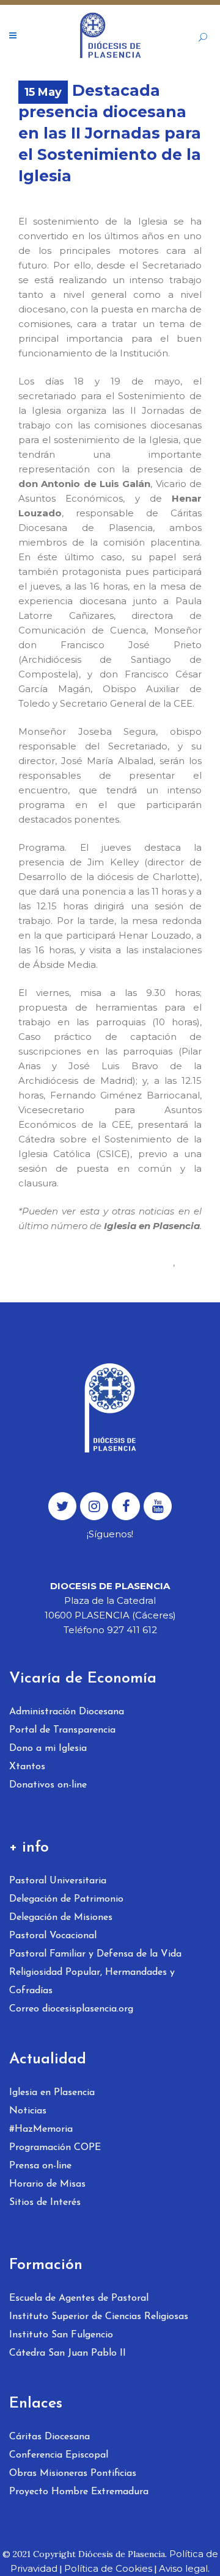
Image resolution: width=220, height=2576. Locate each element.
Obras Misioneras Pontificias (73, 2473)
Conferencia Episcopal (59, 2455)
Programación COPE (55, 2148)
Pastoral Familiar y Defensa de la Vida (95, 1954)
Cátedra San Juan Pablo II (68, 2353)
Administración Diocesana (67, 1712)
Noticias (28, 2111)
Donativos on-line (48, 1785)
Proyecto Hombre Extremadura (79, 2492)
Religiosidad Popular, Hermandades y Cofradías (92, 1982)
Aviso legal (183, 2568)
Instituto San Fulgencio (61, 2335)
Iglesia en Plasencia (52, 2093)
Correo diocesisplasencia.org (71, 2009)
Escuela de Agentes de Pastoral (79, 2298)
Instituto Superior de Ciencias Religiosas (99, 2317)
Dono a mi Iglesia (48, 1748)
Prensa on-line (40, 2166)
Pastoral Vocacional (53, 1936)
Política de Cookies (108, 2568)
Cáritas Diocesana (50, 2437)
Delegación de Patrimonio (66, 1899)
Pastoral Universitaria (58, 1881)
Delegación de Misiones (61, 1918)
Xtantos (27, 1767)
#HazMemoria (41, 2129)
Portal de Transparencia (62, 1730)
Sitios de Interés (45, 2203)
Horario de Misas (47, 2184)
